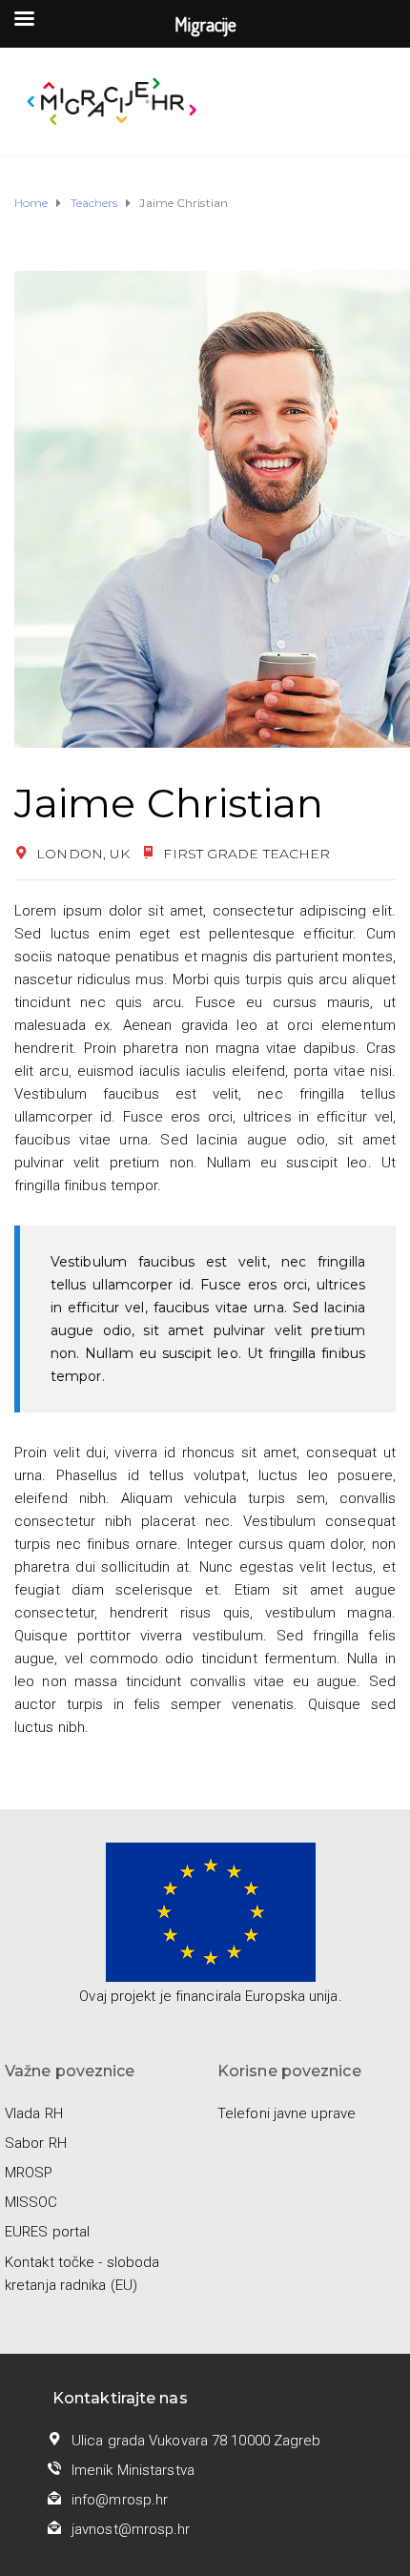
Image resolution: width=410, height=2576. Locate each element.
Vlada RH (34, 2113)
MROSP (29, 2173)
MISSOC (31, 2202)
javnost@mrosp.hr (131, 2529)
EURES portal (47, 2232)
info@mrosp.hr (120, 2500)
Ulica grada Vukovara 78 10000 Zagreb (196, 2441)
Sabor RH (36, 2143)
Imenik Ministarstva (133, 2470)
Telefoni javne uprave (287, 2113)
